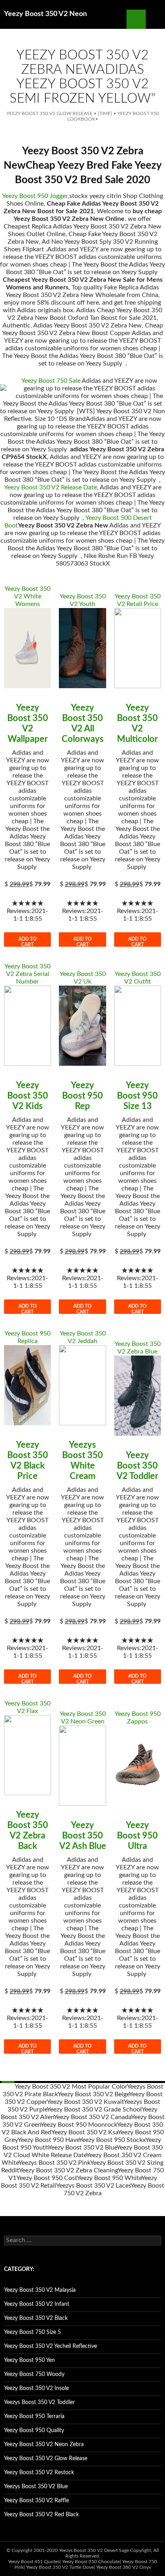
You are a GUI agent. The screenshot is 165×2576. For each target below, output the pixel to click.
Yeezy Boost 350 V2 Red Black (41, 2515)
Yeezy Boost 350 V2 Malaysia (40, 2290)
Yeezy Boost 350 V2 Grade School (94, 2109)
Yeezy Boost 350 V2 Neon (45, 14)
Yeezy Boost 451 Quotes (34, 2562)
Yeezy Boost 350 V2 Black (36, 2318)
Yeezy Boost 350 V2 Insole (36, 2388)
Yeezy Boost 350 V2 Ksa (85, 2132)
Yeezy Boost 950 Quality (34, 2431)
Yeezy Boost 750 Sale (51, 381)
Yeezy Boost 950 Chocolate (91, 2562)
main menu (155, 19)
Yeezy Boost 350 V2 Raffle (36, 2501)
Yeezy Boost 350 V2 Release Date (50, 487)
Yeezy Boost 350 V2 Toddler (137, 1466)
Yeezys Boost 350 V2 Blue (36, 2487)
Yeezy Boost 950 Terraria (34, 2416)
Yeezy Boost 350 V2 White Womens (27, 596)
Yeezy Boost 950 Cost (47, 2178)
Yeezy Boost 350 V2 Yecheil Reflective (50, 2346)
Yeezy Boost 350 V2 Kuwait (85, 2102)
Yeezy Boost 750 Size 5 (32, 2332)
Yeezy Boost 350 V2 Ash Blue (83, 1836)
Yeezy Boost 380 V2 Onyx (124, 2567)
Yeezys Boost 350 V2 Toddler (39, 2402)
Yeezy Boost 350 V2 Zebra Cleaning (68, 2170)
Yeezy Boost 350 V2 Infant (37, 2304)
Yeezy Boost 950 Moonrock (79, 2125)
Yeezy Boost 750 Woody (34, 2374)
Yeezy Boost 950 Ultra (137, 1836)
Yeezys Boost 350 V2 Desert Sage (94, 2550)
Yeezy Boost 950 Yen (29, 2360)
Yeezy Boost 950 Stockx (112, 2140)
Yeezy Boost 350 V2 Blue (82, 2148)
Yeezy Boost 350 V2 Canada (92, 2117)
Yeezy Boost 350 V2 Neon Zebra (44, 2445)
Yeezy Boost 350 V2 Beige (93, 2094)
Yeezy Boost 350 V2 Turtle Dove (60, 2567)
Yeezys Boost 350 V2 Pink (54, 2163)
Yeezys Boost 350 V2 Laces (93, 2186)
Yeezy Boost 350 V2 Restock (39, 2473)
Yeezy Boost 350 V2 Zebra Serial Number (27, 974)
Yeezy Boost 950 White (109, 2178)
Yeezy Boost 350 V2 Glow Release (49, 113)
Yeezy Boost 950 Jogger (35, 196)
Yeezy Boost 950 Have (48, 2140)
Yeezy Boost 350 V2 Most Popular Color (71, 2087)
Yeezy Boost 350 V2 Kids (28, 1096)
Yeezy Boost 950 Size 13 (137, 1096)
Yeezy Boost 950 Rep (82, 1096)
